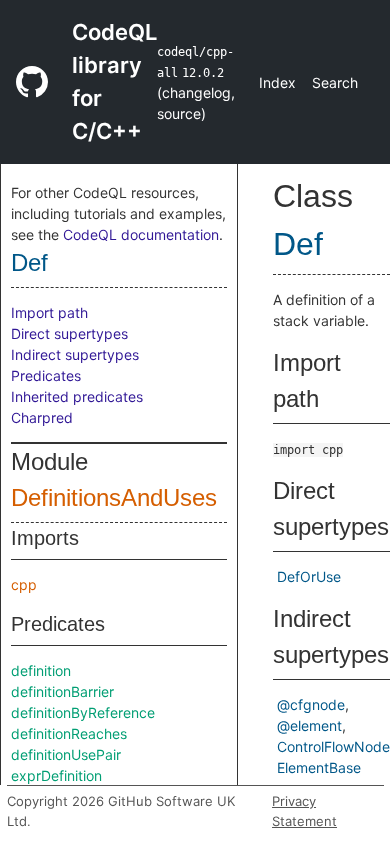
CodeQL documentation (141, 234)
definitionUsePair (66, 754)
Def (29, 262)
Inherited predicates (77, 396)
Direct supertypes (69, 333)
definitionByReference (83, 712)
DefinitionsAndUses (114, 497)
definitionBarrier (62, 691)
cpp (24, 584)
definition (41, 670)
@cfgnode (311, 704)
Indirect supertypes (75, 354)
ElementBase (319, 767)
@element (309, 725)
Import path (49, 312)
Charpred (42, 417)
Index (277, 82)
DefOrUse (309, 576)
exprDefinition (56, 775)
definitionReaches (69, 733)
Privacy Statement (304, 811)
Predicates (46, 375)
